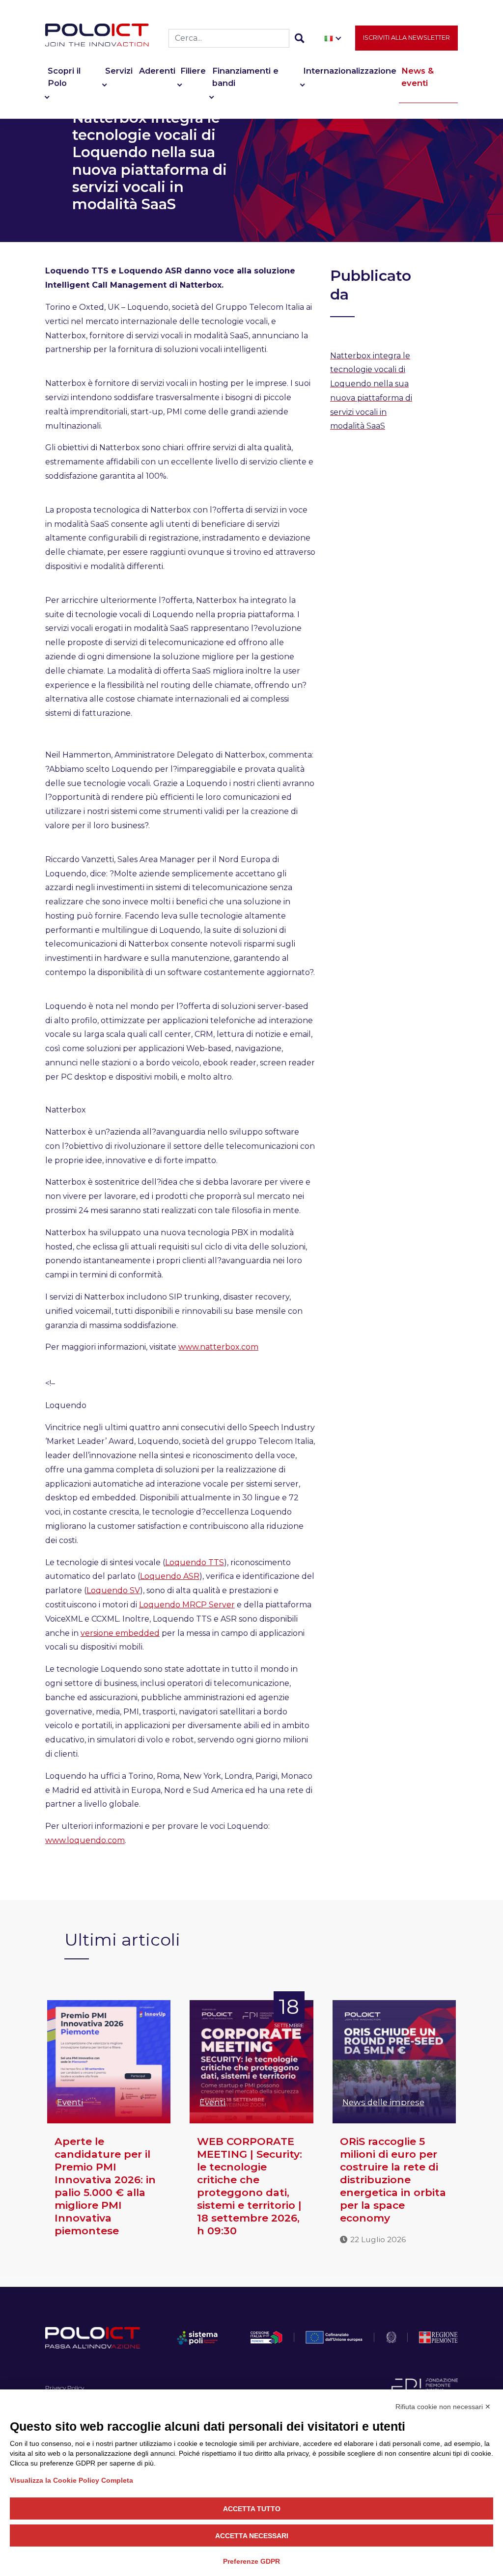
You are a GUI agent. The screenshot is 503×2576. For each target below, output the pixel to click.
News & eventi (418, 77)
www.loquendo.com (85, 1840)
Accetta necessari (252, 2536)
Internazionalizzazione (350, 71)
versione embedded (120, 1633)
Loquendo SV (113, 1590)
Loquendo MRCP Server (187, 1605)
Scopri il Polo (64, 77)
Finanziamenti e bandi (245, 77)
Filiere (193, 71)
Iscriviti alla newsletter (406, 38)
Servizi (119, 71)
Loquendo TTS (195, 1562)
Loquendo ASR (170, 1576)
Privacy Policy (65, 2388)
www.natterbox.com (218, 1347)
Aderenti (157, 71)
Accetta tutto (252, 2509)
